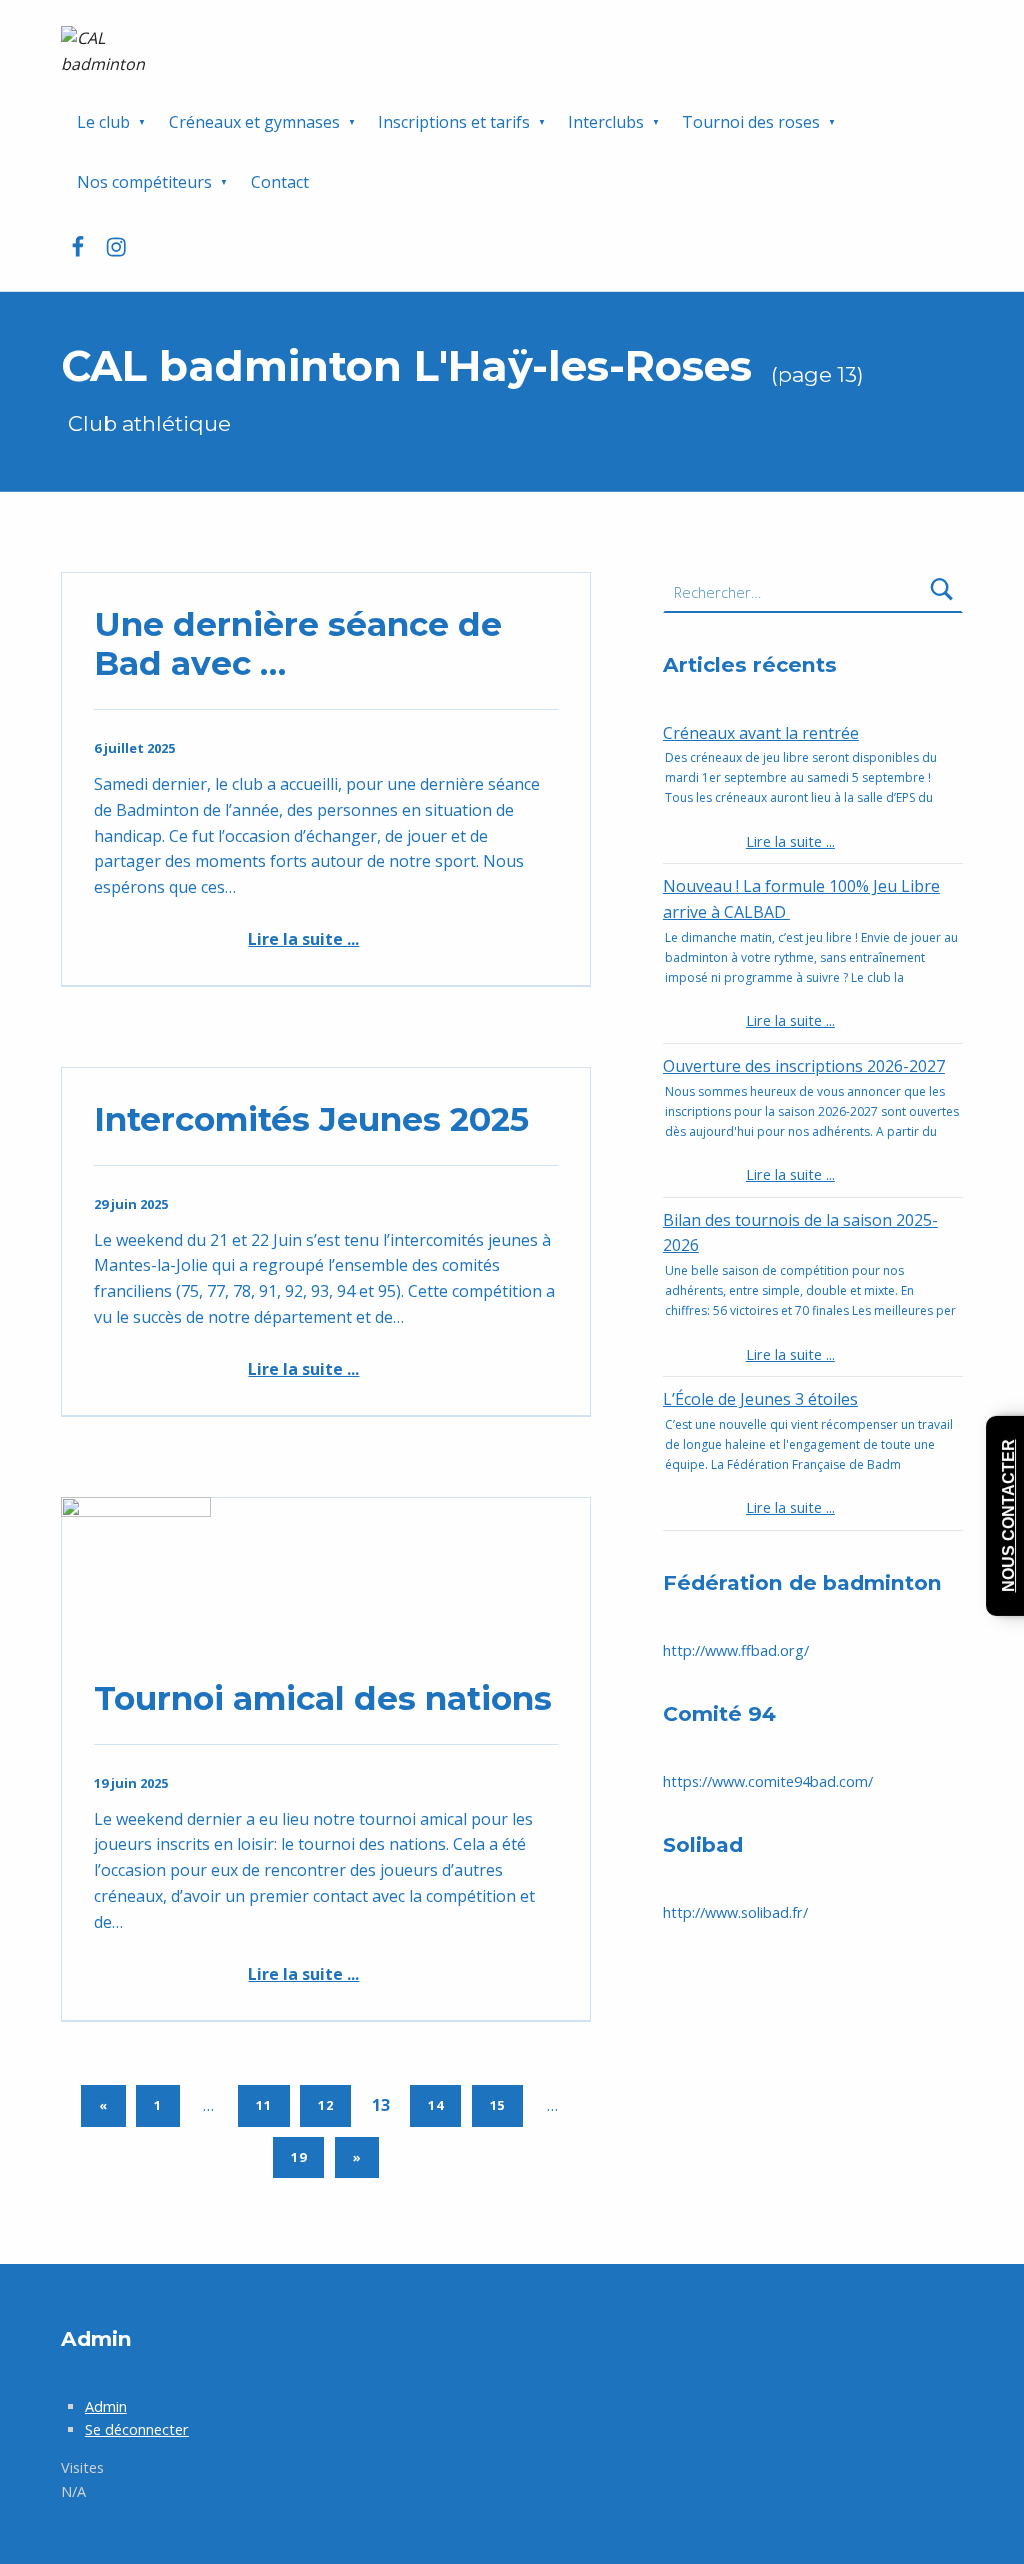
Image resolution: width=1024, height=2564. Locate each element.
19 (299, 2157)
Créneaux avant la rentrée (761, 733)
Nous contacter (1008, 1515)
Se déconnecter (137, 2429)
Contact (280, 182)
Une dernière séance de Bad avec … (298, 643)
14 (436, 2105)
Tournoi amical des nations (323, 1698)
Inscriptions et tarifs (454, 122)
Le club (103, 122)
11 (264, 2105)
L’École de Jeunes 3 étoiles (760, 1399)
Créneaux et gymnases (254, 122)
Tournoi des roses (751, 122)
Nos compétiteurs (144, 182)
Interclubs (606, 122)
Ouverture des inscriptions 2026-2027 (804, 1066)
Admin (106, 2406)
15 (498, 2105)
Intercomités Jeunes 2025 (311, 1119)
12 (326, 2105)
